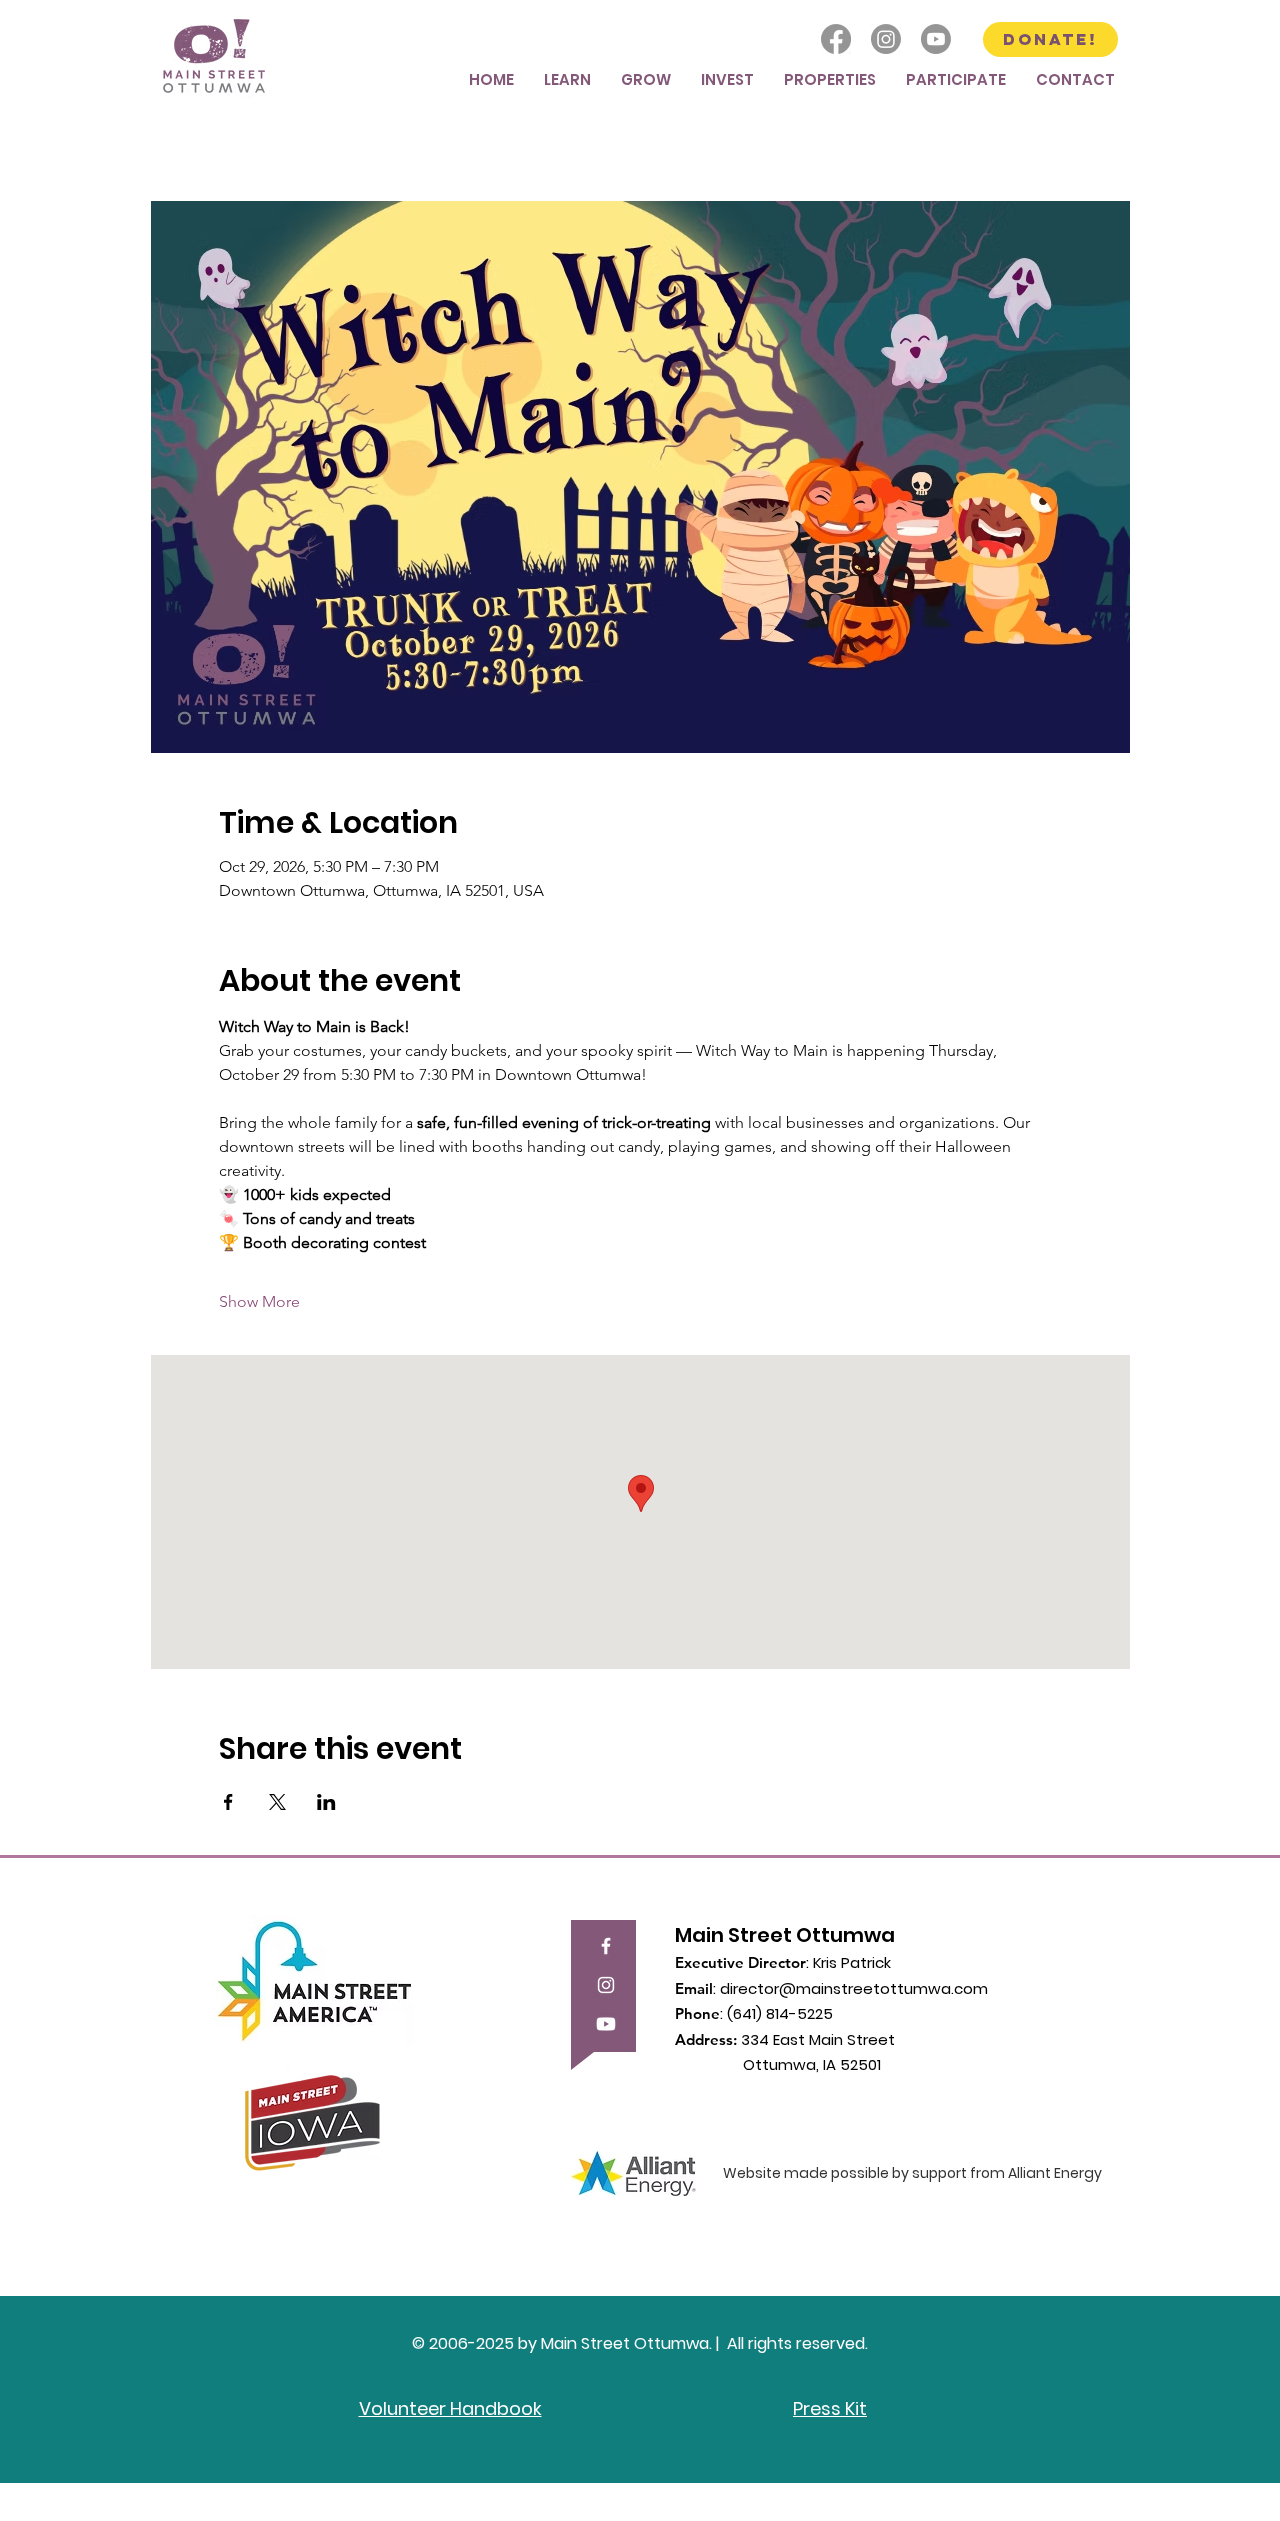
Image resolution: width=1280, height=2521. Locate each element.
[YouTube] (606, 2024)
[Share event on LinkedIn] (326, 1802)
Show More (259, 1301)
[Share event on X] (277, 1802)
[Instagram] (886, 39)
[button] (567, 79)
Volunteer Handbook (450, 2408)
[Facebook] (836, 39)
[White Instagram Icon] (606, 1985)
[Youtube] (936, 39)
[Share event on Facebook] (228, 1802)
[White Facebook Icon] (606, 1946)
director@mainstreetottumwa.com (854, 1988)
